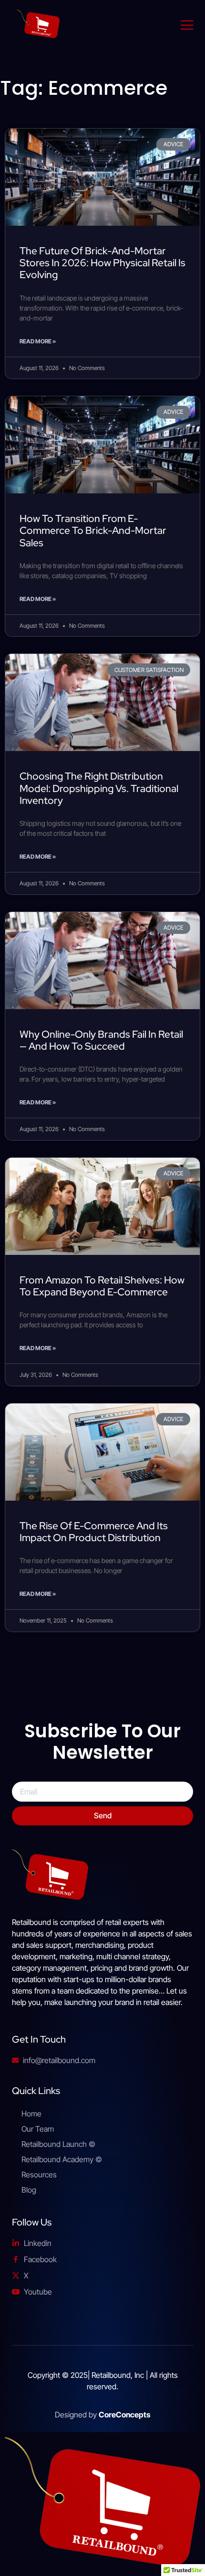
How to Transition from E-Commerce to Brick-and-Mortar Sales (93, 530)
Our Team (38, 2129)
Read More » (38, 341)
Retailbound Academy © (62, 2159)
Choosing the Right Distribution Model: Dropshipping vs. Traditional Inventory (99, 788)
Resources (39, 2175)
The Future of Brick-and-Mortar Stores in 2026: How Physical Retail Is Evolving (102, 263)
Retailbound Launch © (58, 2144)
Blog (29, 2190)
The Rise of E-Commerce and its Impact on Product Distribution (94, 1532)
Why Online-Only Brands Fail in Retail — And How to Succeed (101, 1040)
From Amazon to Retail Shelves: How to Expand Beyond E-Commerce (102, 1286)
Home (31, 2114)
